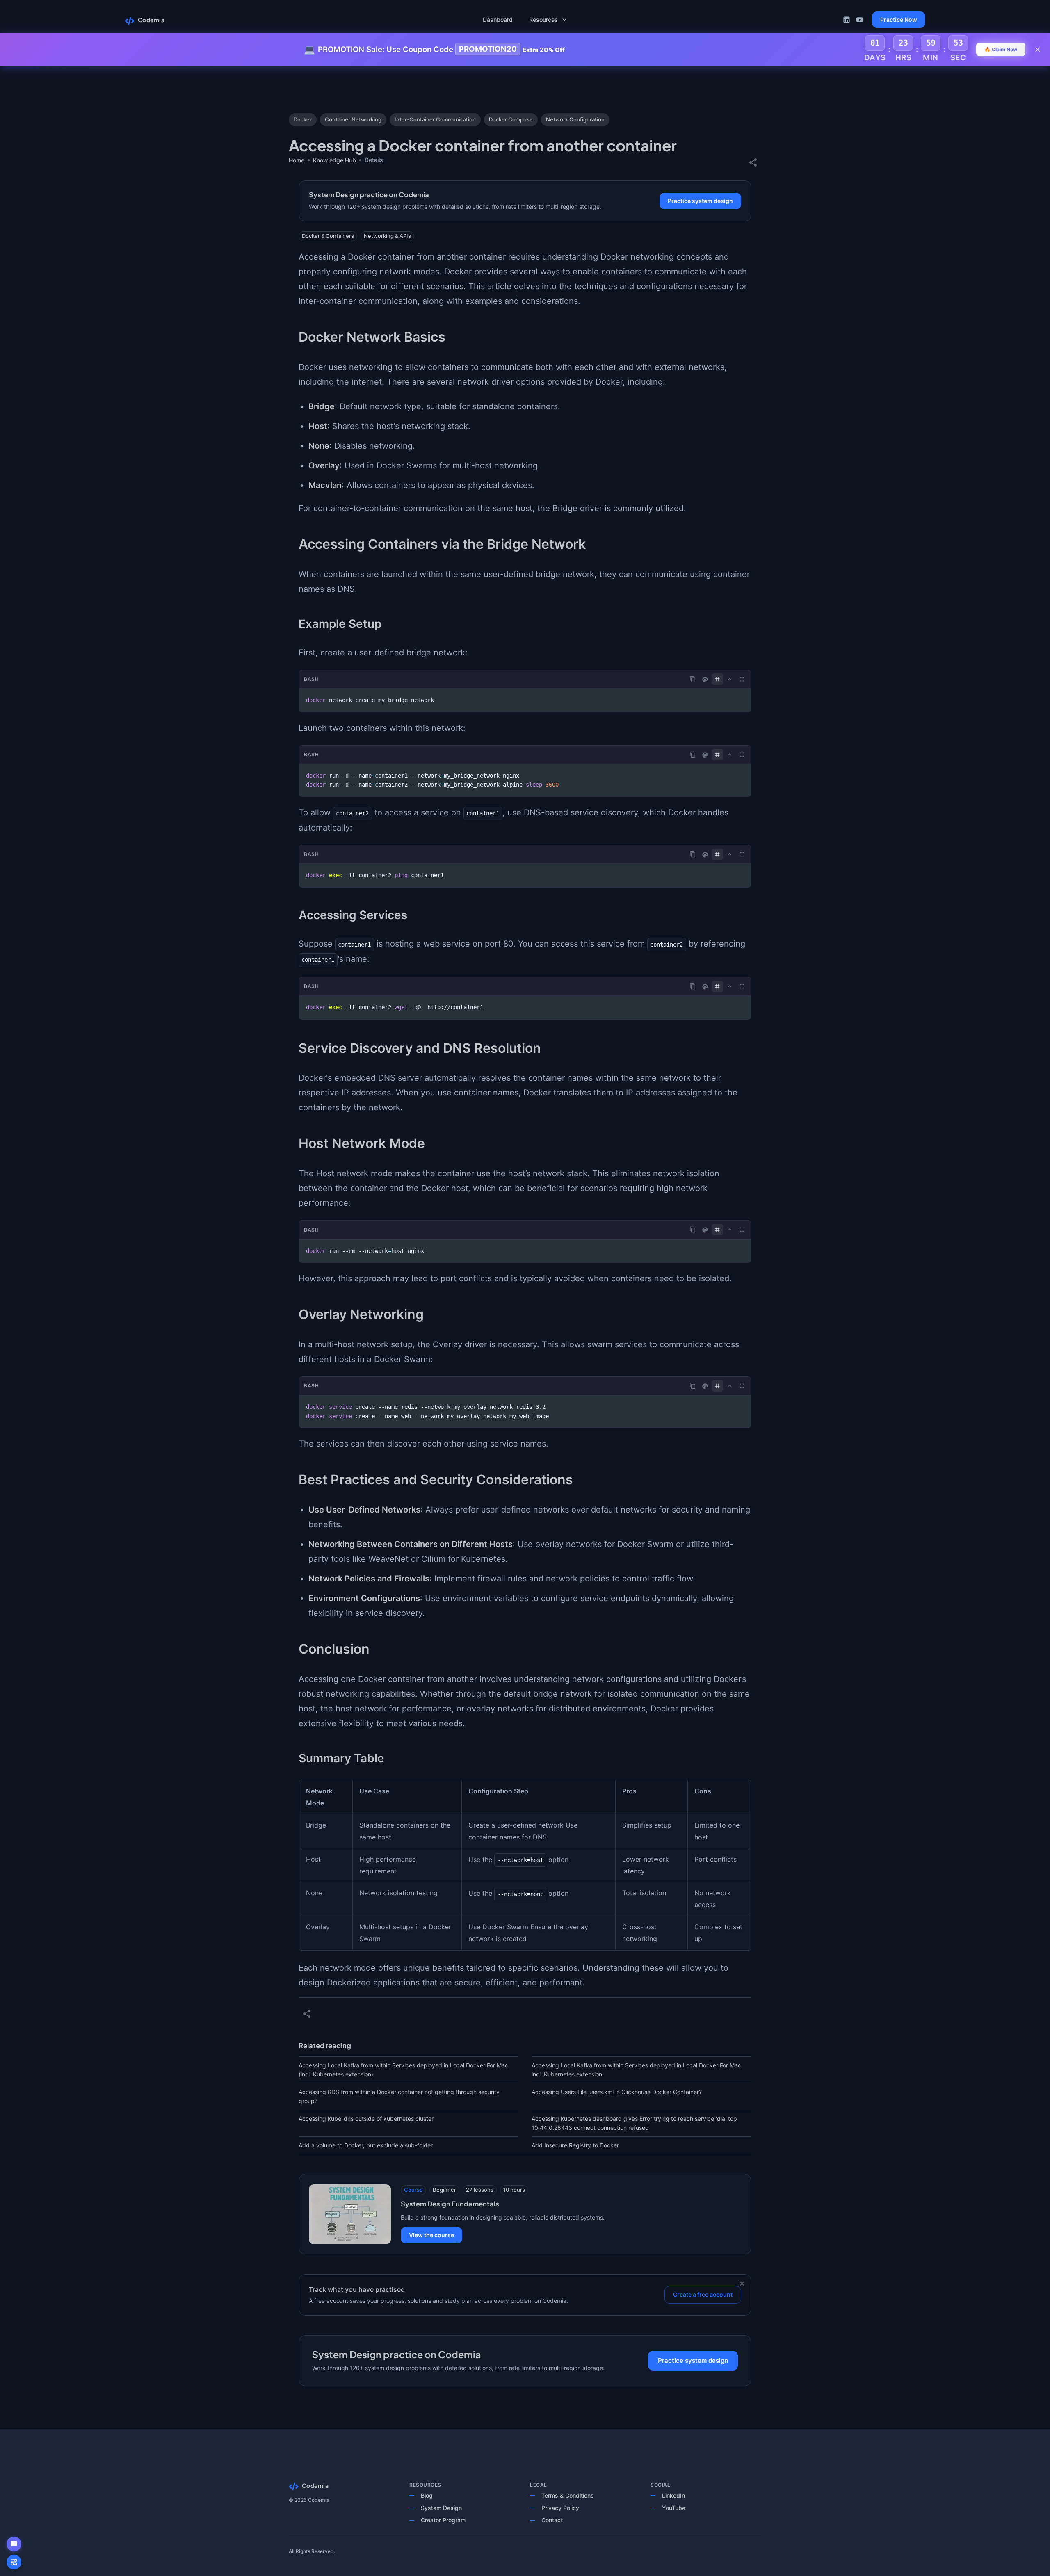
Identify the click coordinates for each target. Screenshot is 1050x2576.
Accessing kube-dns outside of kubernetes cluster (366, 2119)
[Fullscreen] (742, 679)
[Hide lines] (717, 679)
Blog (427, 2495)
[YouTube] (860, 20)
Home (297, 160)
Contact (552, 2520)
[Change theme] (705, 680)
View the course (431, 2235)
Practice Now (899, 19)
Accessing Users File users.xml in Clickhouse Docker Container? (617, 2092)
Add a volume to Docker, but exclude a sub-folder (366, 2145)
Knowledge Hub (334, 160)
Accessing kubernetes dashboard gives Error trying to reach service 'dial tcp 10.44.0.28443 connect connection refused (634, 2123)
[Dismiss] (742, 2284)
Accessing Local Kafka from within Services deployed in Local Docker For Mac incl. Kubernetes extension (636, 2070)
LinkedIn (673, 2495)
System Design (441, 2508)
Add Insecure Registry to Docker (575, 2145)
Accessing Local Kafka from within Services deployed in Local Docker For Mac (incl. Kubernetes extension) (403, 2070)
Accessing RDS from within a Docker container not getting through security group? (399, 2096)
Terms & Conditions (568, 2495)
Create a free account (703, 2294)
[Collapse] (730, 679)
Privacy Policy (560, 2508)
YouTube (674, 2508)
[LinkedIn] (847, 20)
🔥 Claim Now (1001, 49)
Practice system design (700, 201)
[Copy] (693, 679)
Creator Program (443, 2520)
